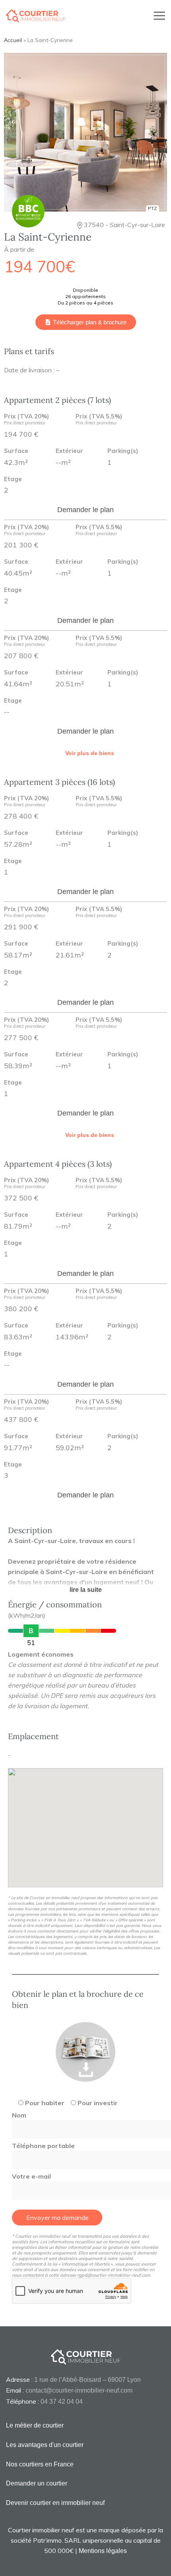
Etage (13, 479)
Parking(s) (123, 451)
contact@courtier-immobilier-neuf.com (79, 2390)
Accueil (13, 40)
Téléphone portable (43, 2146)
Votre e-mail (31, 2176)
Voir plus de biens (90, 753)
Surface (16, 451)
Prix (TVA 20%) (26, 420)
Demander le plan (85, 510)
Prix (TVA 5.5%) (99, 420)
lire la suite (86, 1590)
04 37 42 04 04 (62, 2402)
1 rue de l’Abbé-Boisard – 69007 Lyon (87, 2380)
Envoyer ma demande (57, 2218)
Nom (19, 2115)
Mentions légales (103, 2551)
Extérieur (69, 451)
